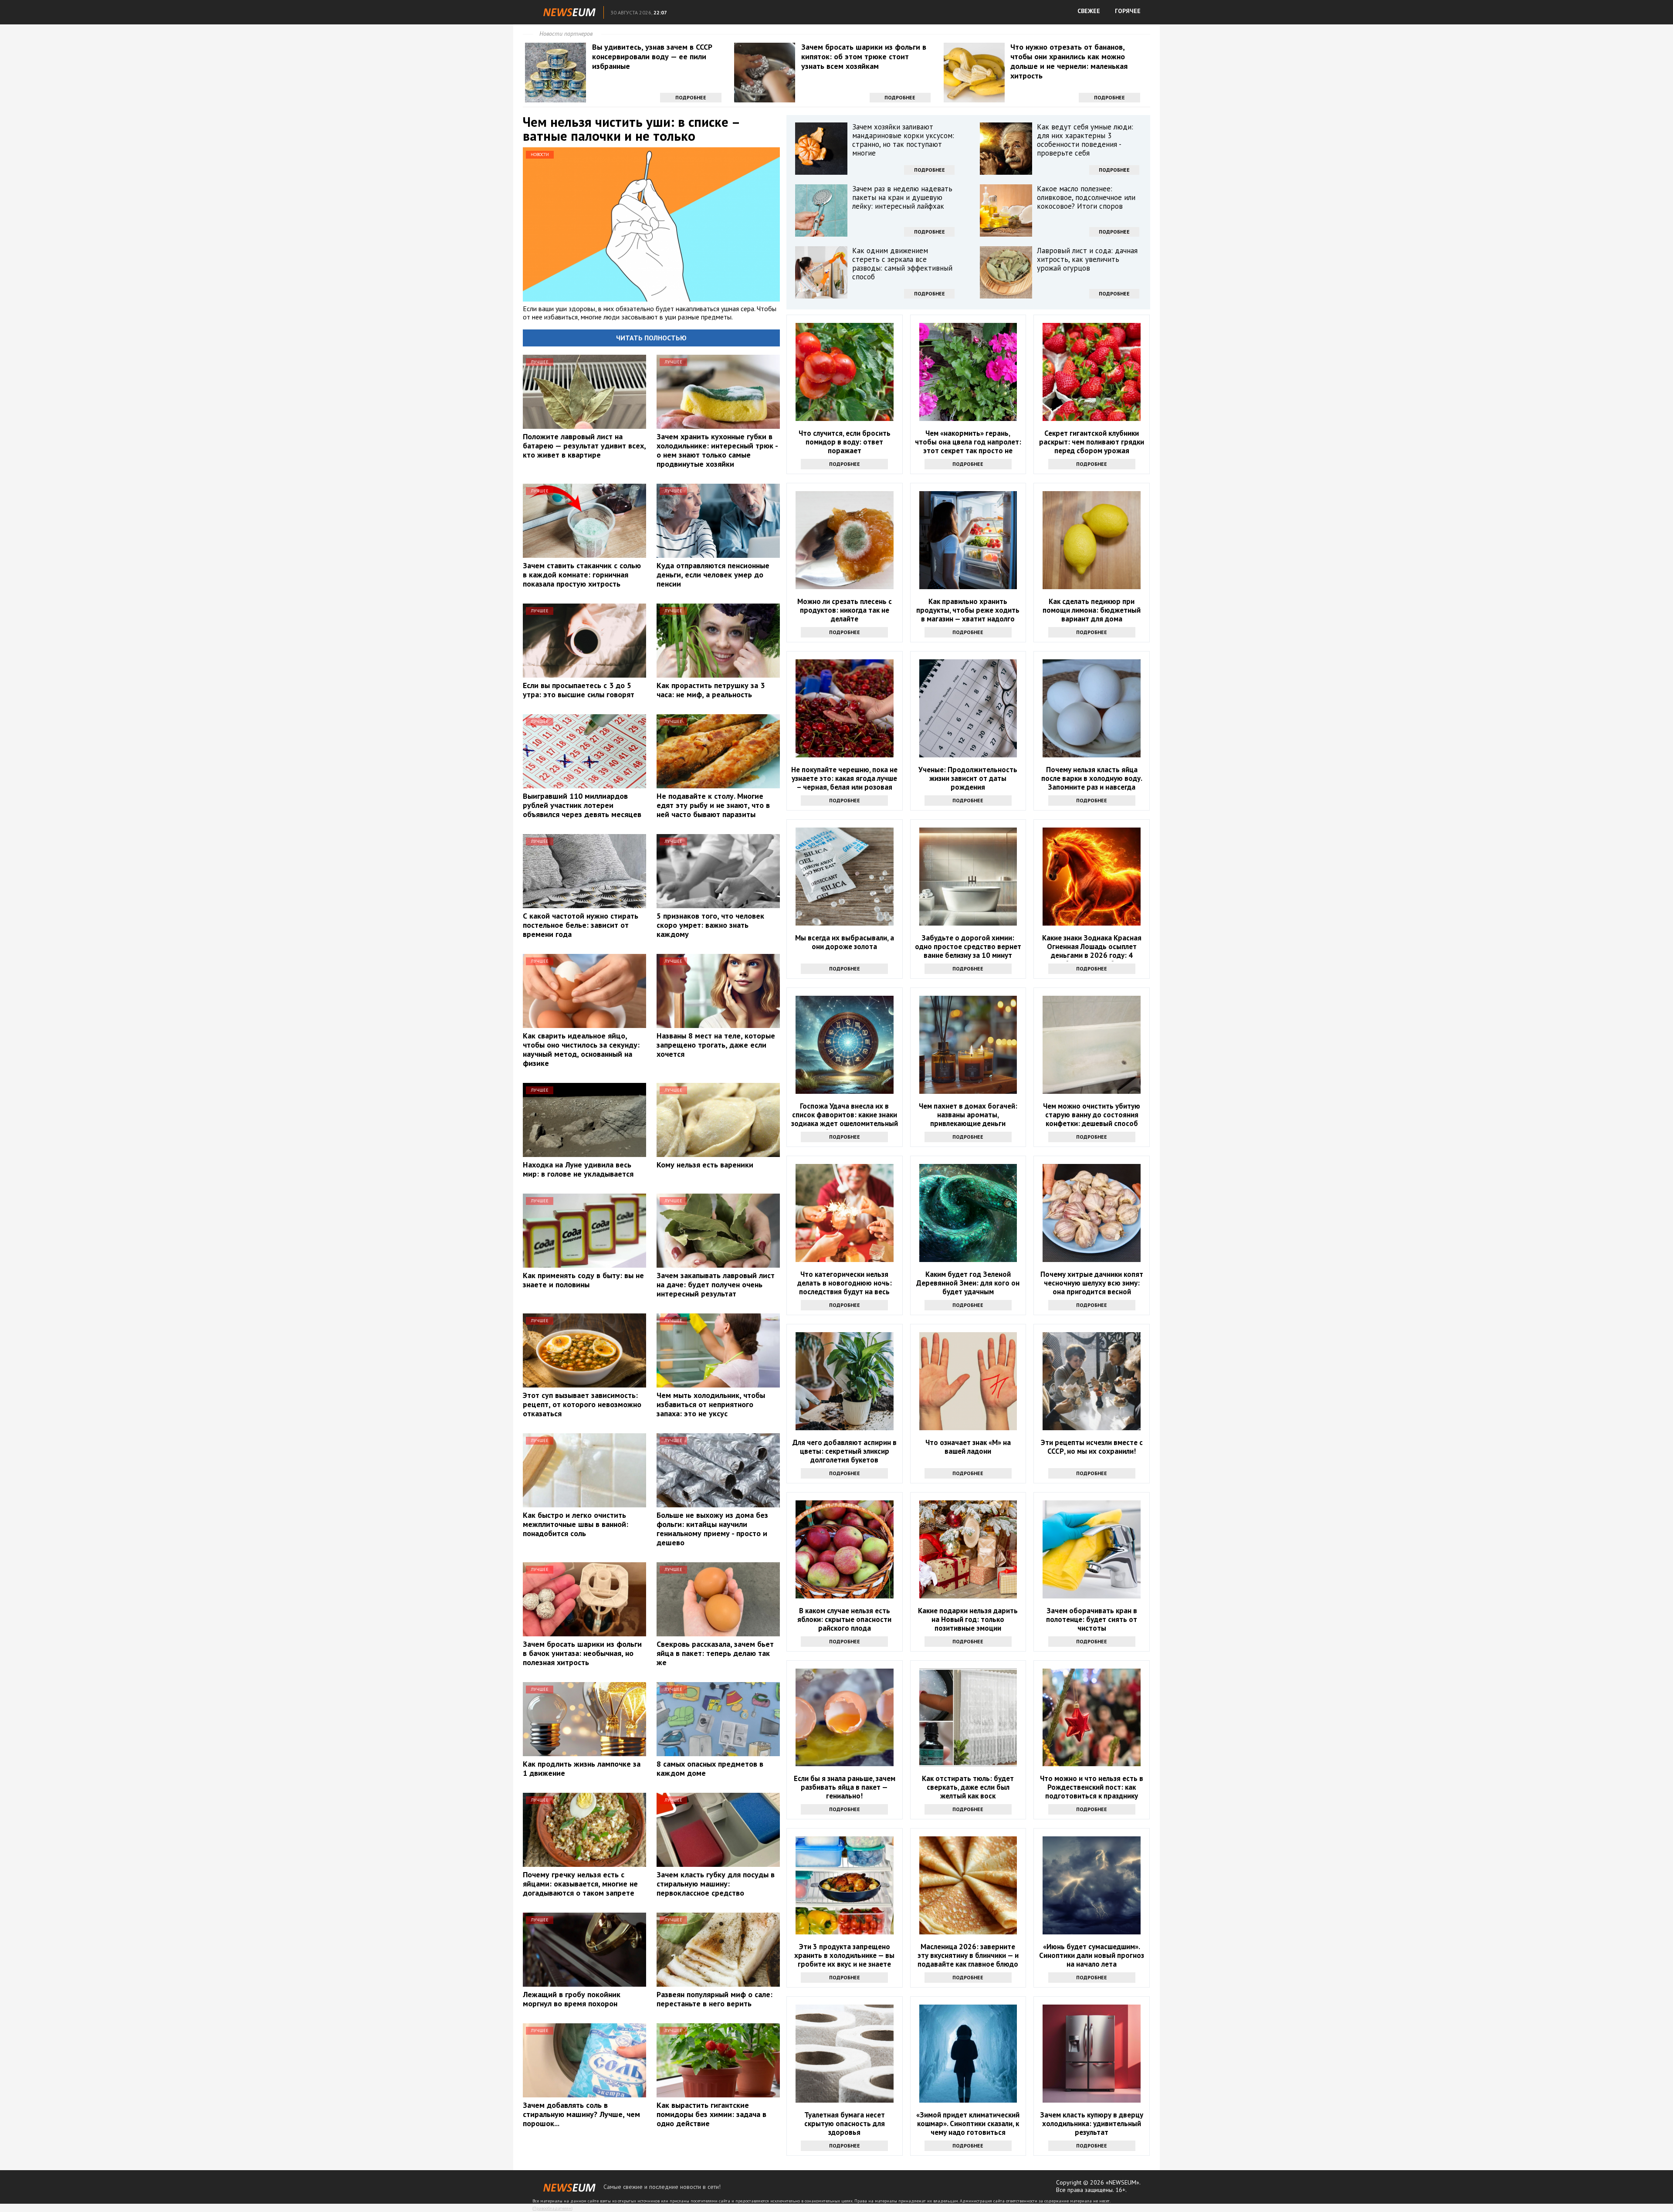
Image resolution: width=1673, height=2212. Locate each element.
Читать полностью (651, 338)
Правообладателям (552, 2208)
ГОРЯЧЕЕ (1128, 11)
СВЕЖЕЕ (1089, 11)
